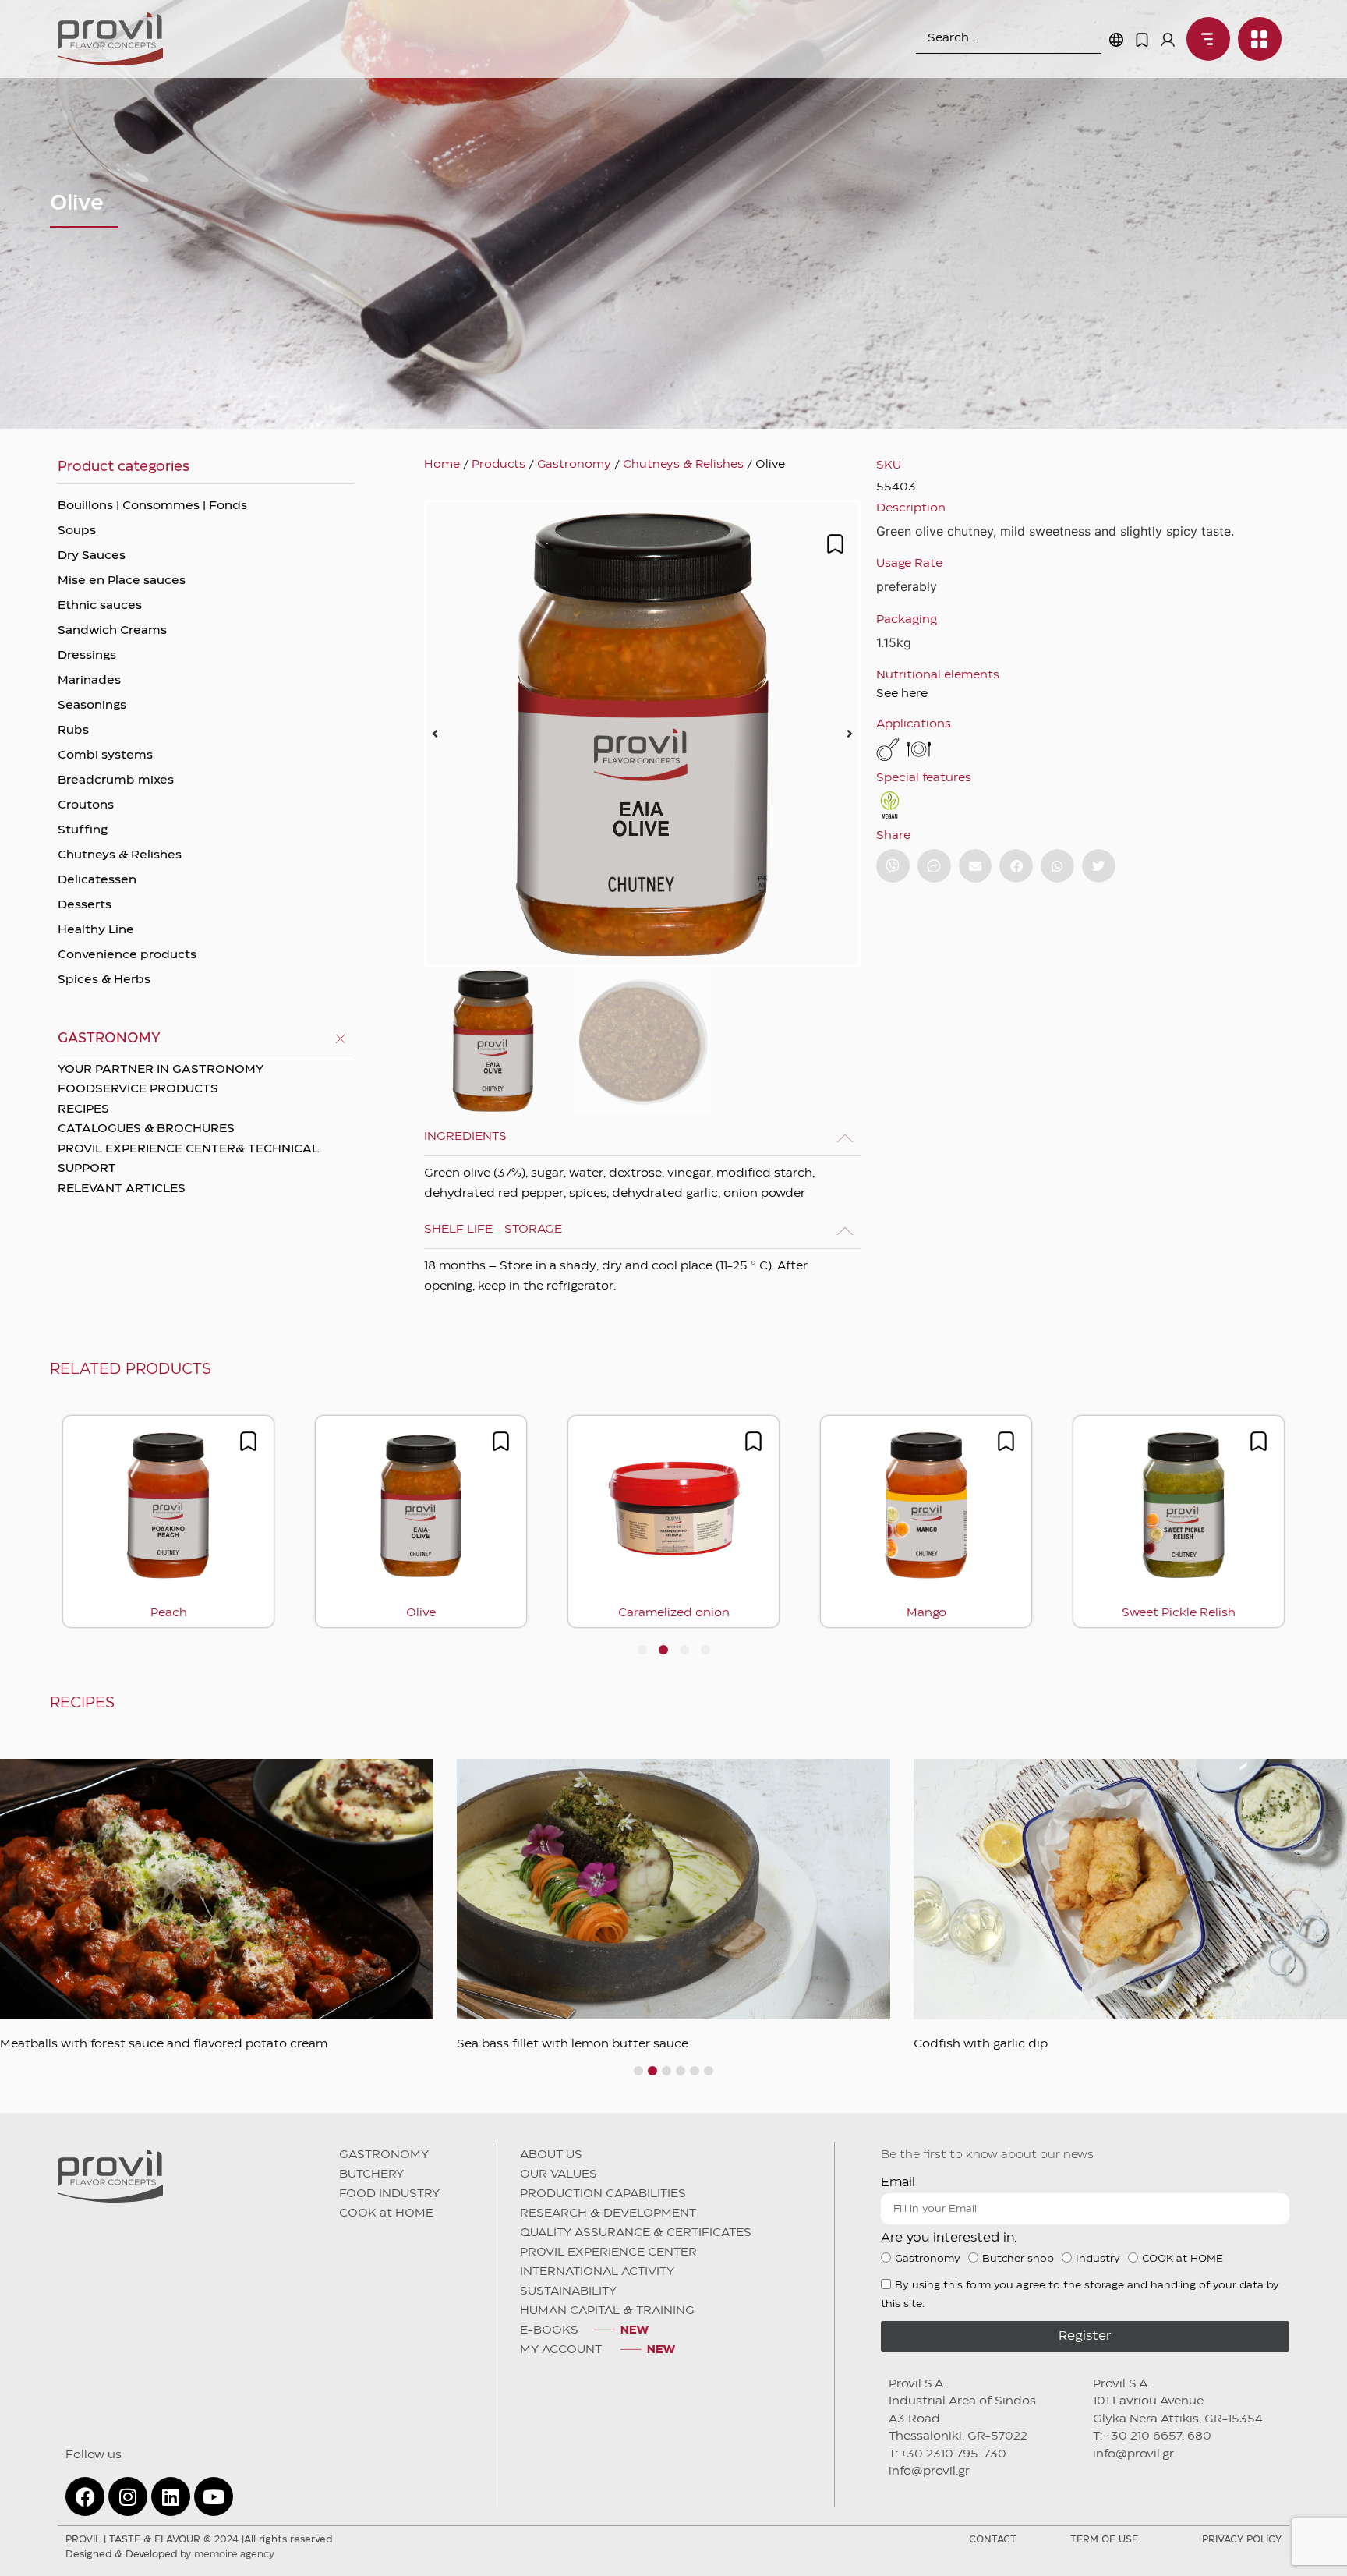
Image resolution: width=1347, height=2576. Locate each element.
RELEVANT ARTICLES (122, 1189)
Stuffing (83, 830)
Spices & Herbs (104, 980)
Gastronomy (574, 465)
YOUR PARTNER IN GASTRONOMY (161, 1070)
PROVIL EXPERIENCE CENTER (608, 2252)
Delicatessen (97, 880)
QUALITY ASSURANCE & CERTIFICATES (636, 2233)
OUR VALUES (559, 2174)
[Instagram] (128, 2496)
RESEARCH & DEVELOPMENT (608, 2213)
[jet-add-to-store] (835, 544)
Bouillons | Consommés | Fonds (152, 506)
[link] (1204, 39)
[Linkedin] (171, 2496)
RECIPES (83, 1109)
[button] (435, 734)
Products (498, 465)
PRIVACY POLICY (1242, 2540)
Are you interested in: (949, 2238)
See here (902, 694)
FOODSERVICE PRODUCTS (138, 1089)
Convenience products (127, 955)
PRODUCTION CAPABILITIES (603, 2194)
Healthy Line (96, 930)
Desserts (85, 905)
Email (898, 2183)
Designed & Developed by (170, 2555)
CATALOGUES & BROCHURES (146, 1129)
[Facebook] (85, 2496)
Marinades (89, 681)
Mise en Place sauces (122, 581)
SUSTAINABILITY (568, 2291)
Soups (77, 531)
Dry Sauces (92, 556)
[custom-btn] (893, 866)
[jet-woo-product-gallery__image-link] (642, 733)
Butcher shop (1018, 2259)
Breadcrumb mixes (116, 780)
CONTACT (993, 2540)
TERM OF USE (1104, 2540)
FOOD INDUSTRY (389, 2194)
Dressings (87, 656)
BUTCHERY (371, 2174)
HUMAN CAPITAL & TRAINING (607, 2311)
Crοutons (86, 805)
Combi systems (105, 755)
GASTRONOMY (384, 2155)
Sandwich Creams (112, 631)
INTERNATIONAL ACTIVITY (597, 2272)
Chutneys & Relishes (120, 855)
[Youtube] (214, 2496)
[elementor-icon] (1142, 40)
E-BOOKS (549, 2330)
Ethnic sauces (100, 606)
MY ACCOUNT (562, 2350)
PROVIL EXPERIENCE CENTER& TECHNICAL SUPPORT (188, 1159)
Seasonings (92, 706)
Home (442, 465)
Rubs (73, 731)
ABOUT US (551, 2155)
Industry (1098, 2259)
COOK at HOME (386, 2213)
